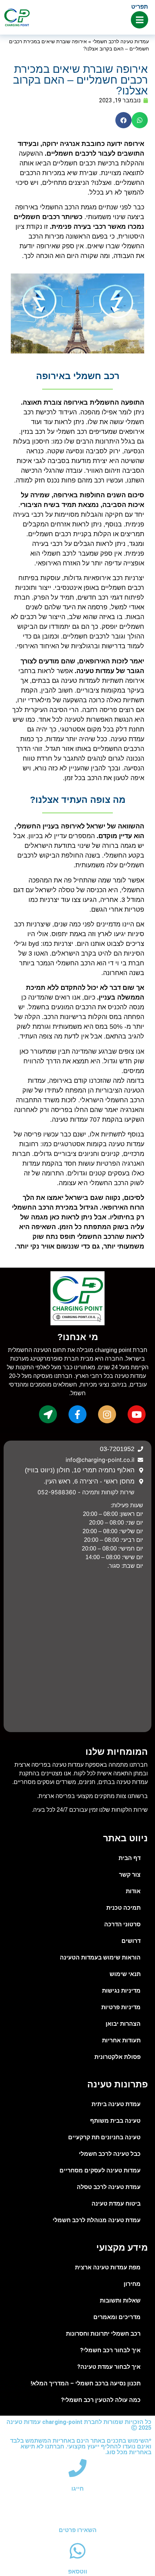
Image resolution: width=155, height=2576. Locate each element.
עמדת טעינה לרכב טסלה (109, 2187)
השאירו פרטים (78, 2530)
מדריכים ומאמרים (117, 2317)
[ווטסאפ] (77, 2551)
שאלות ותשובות (120, 2301)
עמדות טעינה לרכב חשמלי (121, 42)
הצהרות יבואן (123, 2024)
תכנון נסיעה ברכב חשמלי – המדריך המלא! (86, 2383)
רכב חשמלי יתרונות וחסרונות (103, 2334)
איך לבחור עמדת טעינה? (109, 2367)
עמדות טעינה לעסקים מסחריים (100, 2170)
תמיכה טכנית (123, 1908)
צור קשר (130, 1875)
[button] (140, 120)
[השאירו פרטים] (77, 2509)
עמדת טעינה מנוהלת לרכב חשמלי (97, 2220)
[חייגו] (77, 2468)
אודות (133, 1891)
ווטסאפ (78, 2571)
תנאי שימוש (125, 1974)
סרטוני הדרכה (122, 1924)
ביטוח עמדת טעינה (116, 2204)
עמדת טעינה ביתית (116, 2104)
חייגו (77, 2489)
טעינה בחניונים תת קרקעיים (104, 2137)
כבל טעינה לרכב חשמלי (110, 2154)
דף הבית (130, 1858)
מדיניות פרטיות (121, 2007)
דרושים (131, 1941)
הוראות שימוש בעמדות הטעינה (100, 1957)
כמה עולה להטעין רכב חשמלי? (101, 2400)
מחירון (132, 2284)
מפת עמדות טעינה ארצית (108, 2267)
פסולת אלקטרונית (118, 2057)
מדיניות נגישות (121, 1991)
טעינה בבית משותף (115, 2121)
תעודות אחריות (121, 2040)
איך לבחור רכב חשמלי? (110, 2350)
